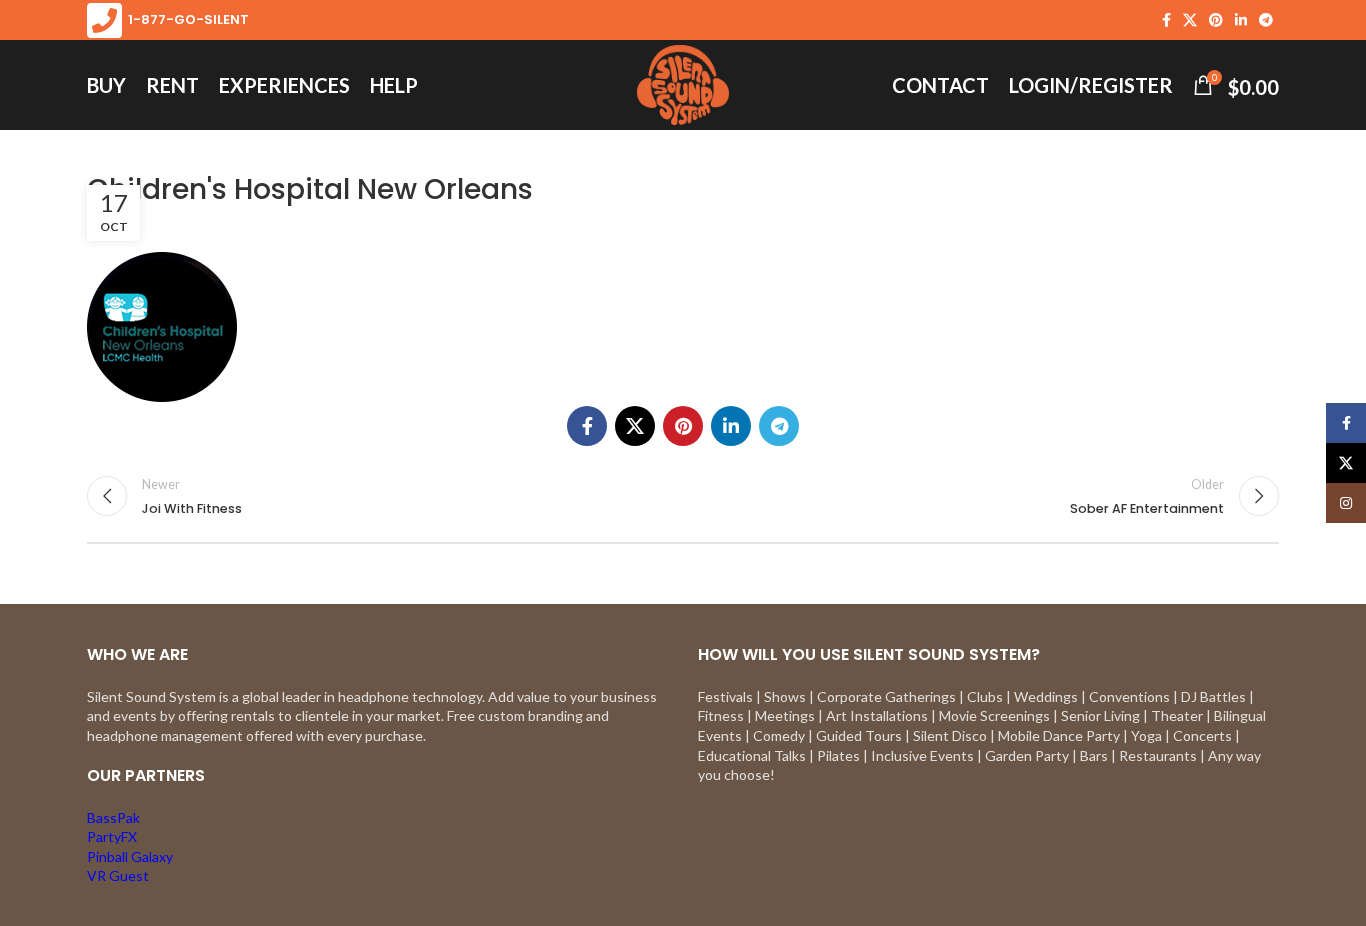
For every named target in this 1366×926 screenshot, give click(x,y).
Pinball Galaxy (130, 856)
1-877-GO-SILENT (185, 19)
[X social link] (1190, 20)
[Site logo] (683, 83)
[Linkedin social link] (1241, 20)
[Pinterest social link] (1216, 20)
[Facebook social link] (1166, 20)
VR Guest (118, 875)
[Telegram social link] (1266, 20)
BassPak (113, 817)
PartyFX (112, 836)
